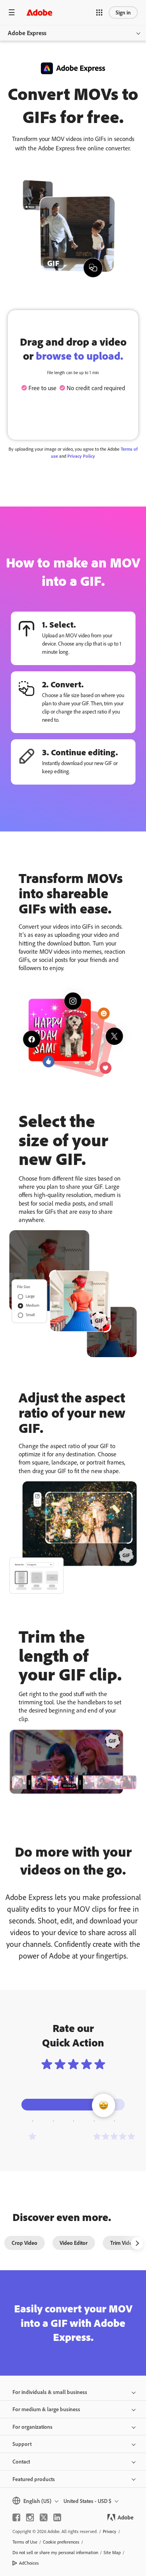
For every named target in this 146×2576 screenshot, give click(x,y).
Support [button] (22, 2444)
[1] (32, 2136)
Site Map (112, 2552)
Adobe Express (27, 33)
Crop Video (25, 2243)
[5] (114, 2136)
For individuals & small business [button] (50, 2392)
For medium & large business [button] (46, 2409)
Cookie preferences (61, 2542)
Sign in (123, 12)
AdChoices (29, 2563)
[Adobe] (39, 12)
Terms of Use (25, 2542)
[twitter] (44, 2517)
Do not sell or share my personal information (55, 2552)
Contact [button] (21, 2461)
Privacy (110, 2531)
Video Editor (74, 2243)
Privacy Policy (81, 456)
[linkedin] (57, 2517)
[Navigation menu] (12, 12)
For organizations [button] (33, 2427)
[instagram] (30, 2517)
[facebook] (16, 2517)
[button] (99, 12)
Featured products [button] (34, 2479)
